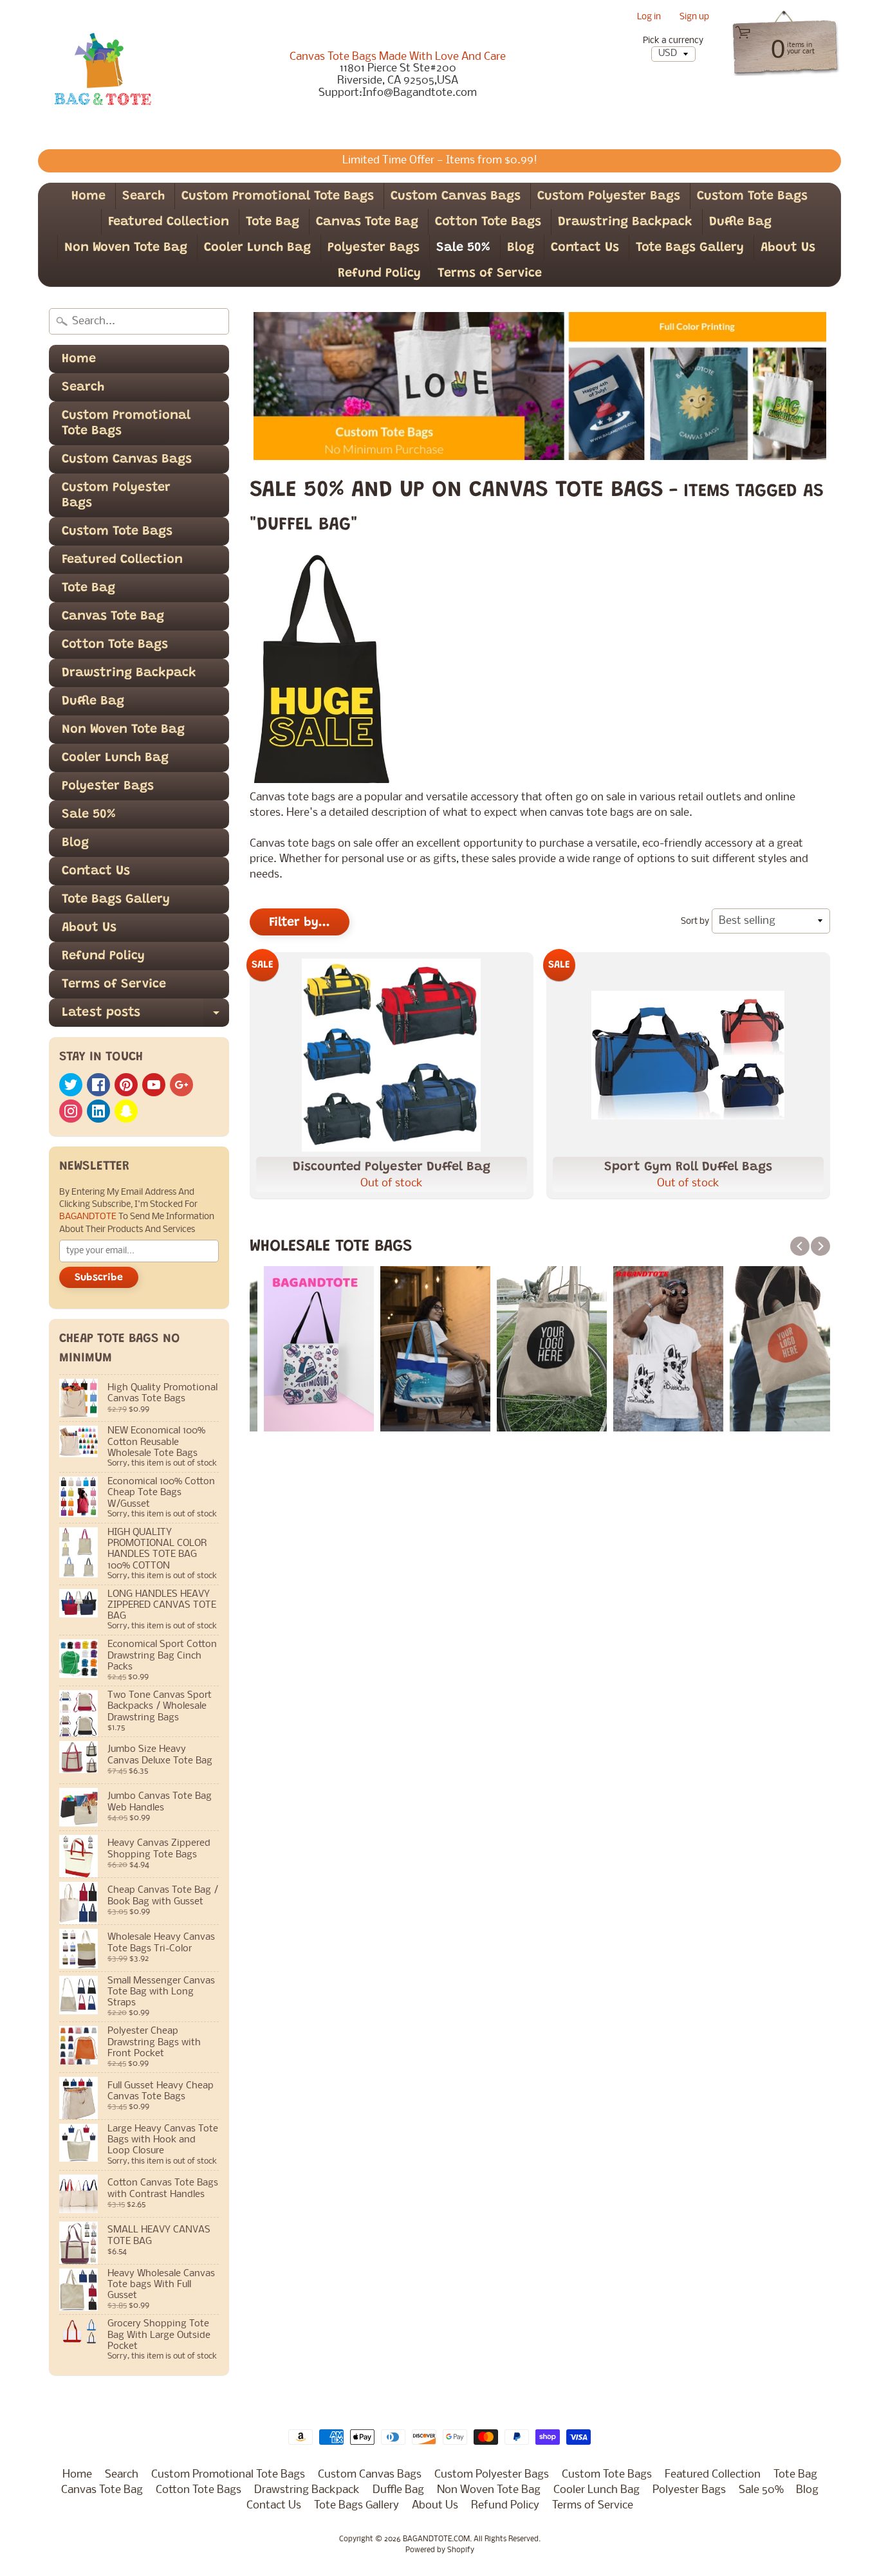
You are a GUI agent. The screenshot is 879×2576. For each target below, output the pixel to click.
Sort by (695, 922)
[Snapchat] (126, 1111)
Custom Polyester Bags (609, 196)
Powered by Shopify (440, 2550)
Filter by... (300, 923)
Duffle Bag (740, 222)
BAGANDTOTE (89, 1217)
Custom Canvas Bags (456, 196)
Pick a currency (673, 41)
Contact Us (585, 248)
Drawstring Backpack (625, 222)
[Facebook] (98, 1085)
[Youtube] (154, 1085)
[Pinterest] (126, 1085)
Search (143, 196)
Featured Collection (169, 222)
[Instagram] (71, 1111)
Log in (649, 18)
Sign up (694, 18)
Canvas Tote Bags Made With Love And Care (398, 57)
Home (88, 196)
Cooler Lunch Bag (257, 248)
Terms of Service (490, 273)
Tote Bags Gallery (690, 248)
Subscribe (99, 1278)
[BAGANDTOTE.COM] (102, 75)
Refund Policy (379, 273)
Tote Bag (273, 222)
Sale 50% (463, 248)
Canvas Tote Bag (367, 222)
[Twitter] (71, 1085)
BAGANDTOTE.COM (436, 2539)
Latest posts (145, 1017)
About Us (788, 248)
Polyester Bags (374, 248)
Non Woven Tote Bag (126, 248)
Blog (521, 248)
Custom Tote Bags (752, 196)
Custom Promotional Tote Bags (278, 196)
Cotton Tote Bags (488, 222)
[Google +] (181, 1085)
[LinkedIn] (98, 1111)
